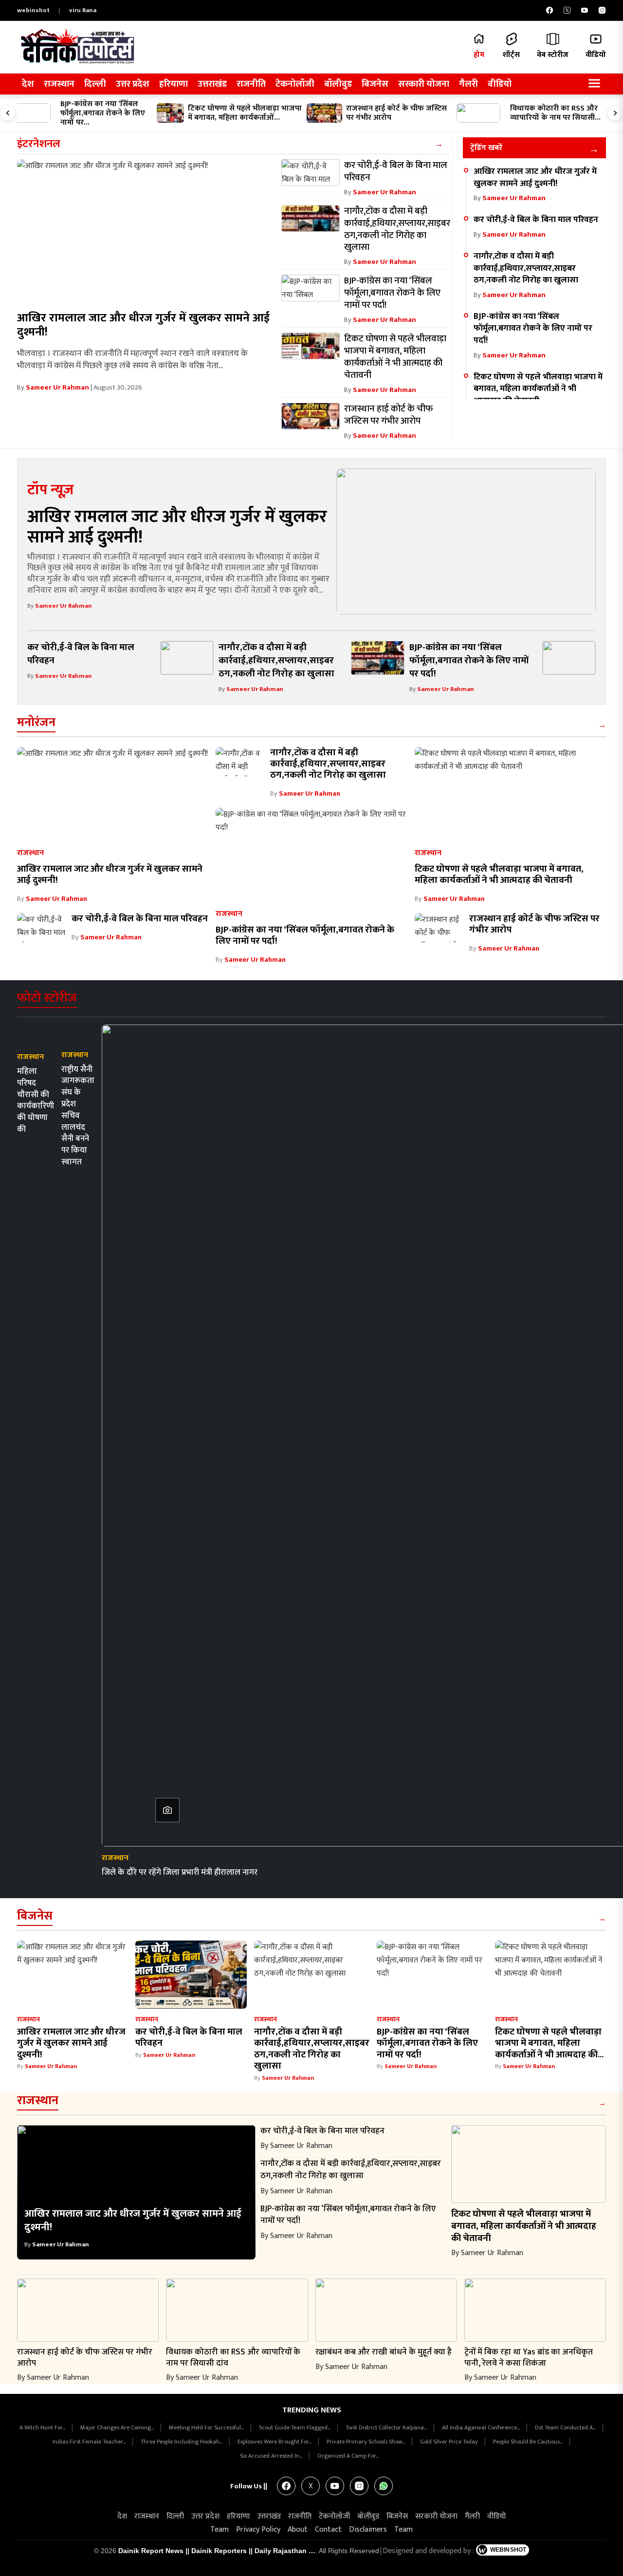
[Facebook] (550, 10)
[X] (567, 10)
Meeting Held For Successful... (207, 2427)
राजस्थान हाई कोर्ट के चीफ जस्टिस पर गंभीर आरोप (534, 924)
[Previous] (8, 113)
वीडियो (500, 84)
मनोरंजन (36, 722)
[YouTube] (585, 10)
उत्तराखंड (212, 84)
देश (28, 84)
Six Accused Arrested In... (272, 2456)
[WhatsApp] (384, 2486)
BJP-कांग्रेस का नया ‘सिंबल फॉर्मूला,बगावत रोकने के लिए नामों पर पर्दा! (533, 328)
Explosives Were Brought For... (275, 2442)
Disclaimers (368, 2529)
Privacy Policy (258, 2529)
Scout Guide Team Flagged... (295, 2427)
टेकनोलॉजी (295, 84)
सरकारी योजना (424, 84)
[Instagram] (602, 10)
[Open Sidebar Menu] (594, 84)
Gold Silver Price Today (450, 2442)
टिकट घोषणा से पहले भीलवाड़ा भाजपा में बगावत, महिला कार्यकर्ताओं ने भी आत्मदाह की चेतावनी (538, 389)
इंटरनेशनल (39, 144)
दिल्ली (95, 84)
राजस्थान (59, 84)
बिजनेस (375, 84)
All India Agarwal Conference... (482, 2427)
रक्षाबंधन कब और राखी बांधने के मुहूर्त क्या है (384, 2352)
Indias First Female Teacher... (90, 2442)
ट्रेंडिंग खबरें (486, 148)
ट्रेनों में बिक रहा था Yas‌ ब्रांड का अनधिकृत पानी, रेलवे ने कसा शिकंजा (529, 2357)
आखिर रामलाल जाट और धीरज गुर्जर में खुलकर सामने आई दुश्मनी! (143, 325)
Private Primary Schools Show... (366, 2442)
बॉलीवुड (338, 84)
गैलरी (468, 84)
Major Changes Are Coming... (118, 2427)
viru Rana (83, 10)
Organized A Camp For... (348, 2456)
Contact (328, 2529)
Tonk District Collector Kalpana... (387, 2427)
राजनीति (251, 84)
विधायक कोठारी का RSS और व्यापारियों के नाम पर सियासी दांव (233, 2357)
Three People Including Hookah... (182, 2442)
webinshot (33, 10)
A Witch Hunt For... (43, 2427)
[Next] (615, 113)
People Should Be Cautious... (529, 2442)
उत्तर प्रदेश (133, 84)
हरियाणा (174, 84)
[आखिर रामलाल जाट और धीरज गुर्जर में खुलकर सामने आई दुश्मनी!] (147, 232)
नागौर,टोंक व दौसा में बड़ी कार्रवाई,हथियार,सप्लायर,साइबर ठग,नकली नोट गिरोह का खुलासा (526, 268)
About (298, 2529)
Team (220, 2529)
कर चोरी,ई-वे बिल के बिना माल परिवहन (536, 219)
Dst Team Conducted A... (566, 2427)
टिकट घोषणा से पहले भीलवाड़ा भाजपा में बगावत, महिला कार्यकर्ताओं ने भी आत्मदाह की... (549, 2043)
